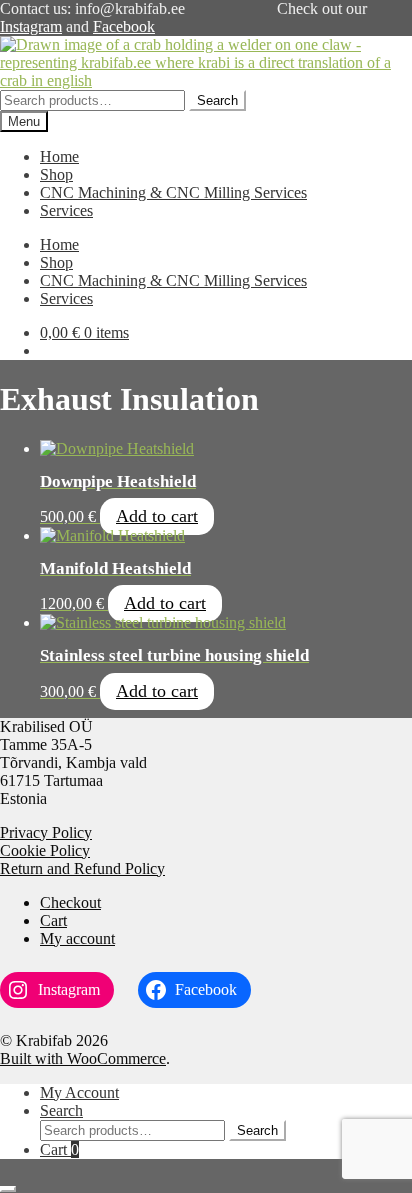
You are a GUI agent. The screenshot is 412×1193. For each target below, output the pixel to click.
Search (217, 100)
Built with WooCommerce (83, 1058)
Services (66, 210)
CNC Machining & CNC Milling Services (173, 192)
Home (59, 156)
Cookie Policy (45, 850)
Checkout (70, 902)
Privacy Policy (46, 832)
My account (77, 938)
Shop (56, 174)
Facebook (124, 26)
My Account (79, 1092)
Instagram (31, 26)
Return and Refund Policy (82, 868)
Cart (53, 920)
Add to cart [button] (157, 516)
